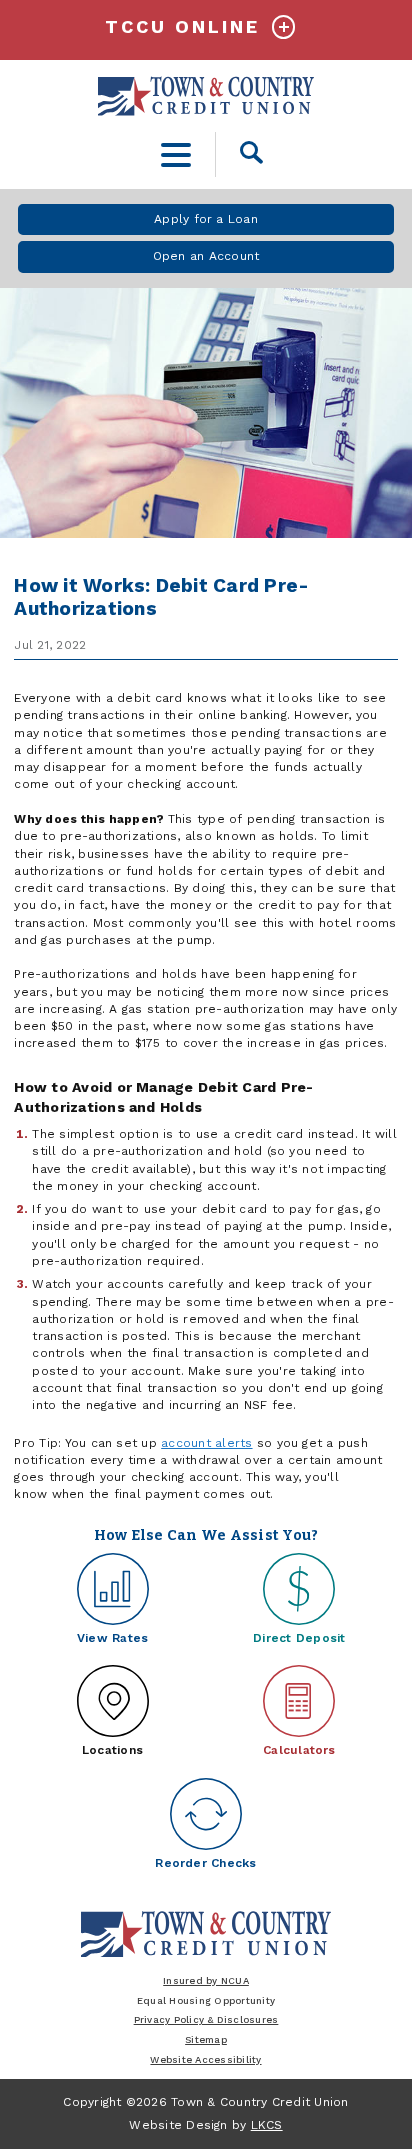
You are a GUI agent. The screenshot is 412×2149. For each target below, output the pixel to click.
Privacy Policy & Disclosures (206, 2019)
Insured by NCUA (206, 1980)
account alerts (206, 1443)
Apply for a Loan (206, 219)
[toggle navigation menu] (176, 154)
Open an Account (206, 256)
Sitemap (206, 2039)
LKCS (267, 2125)
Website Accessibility (205, 2059)
